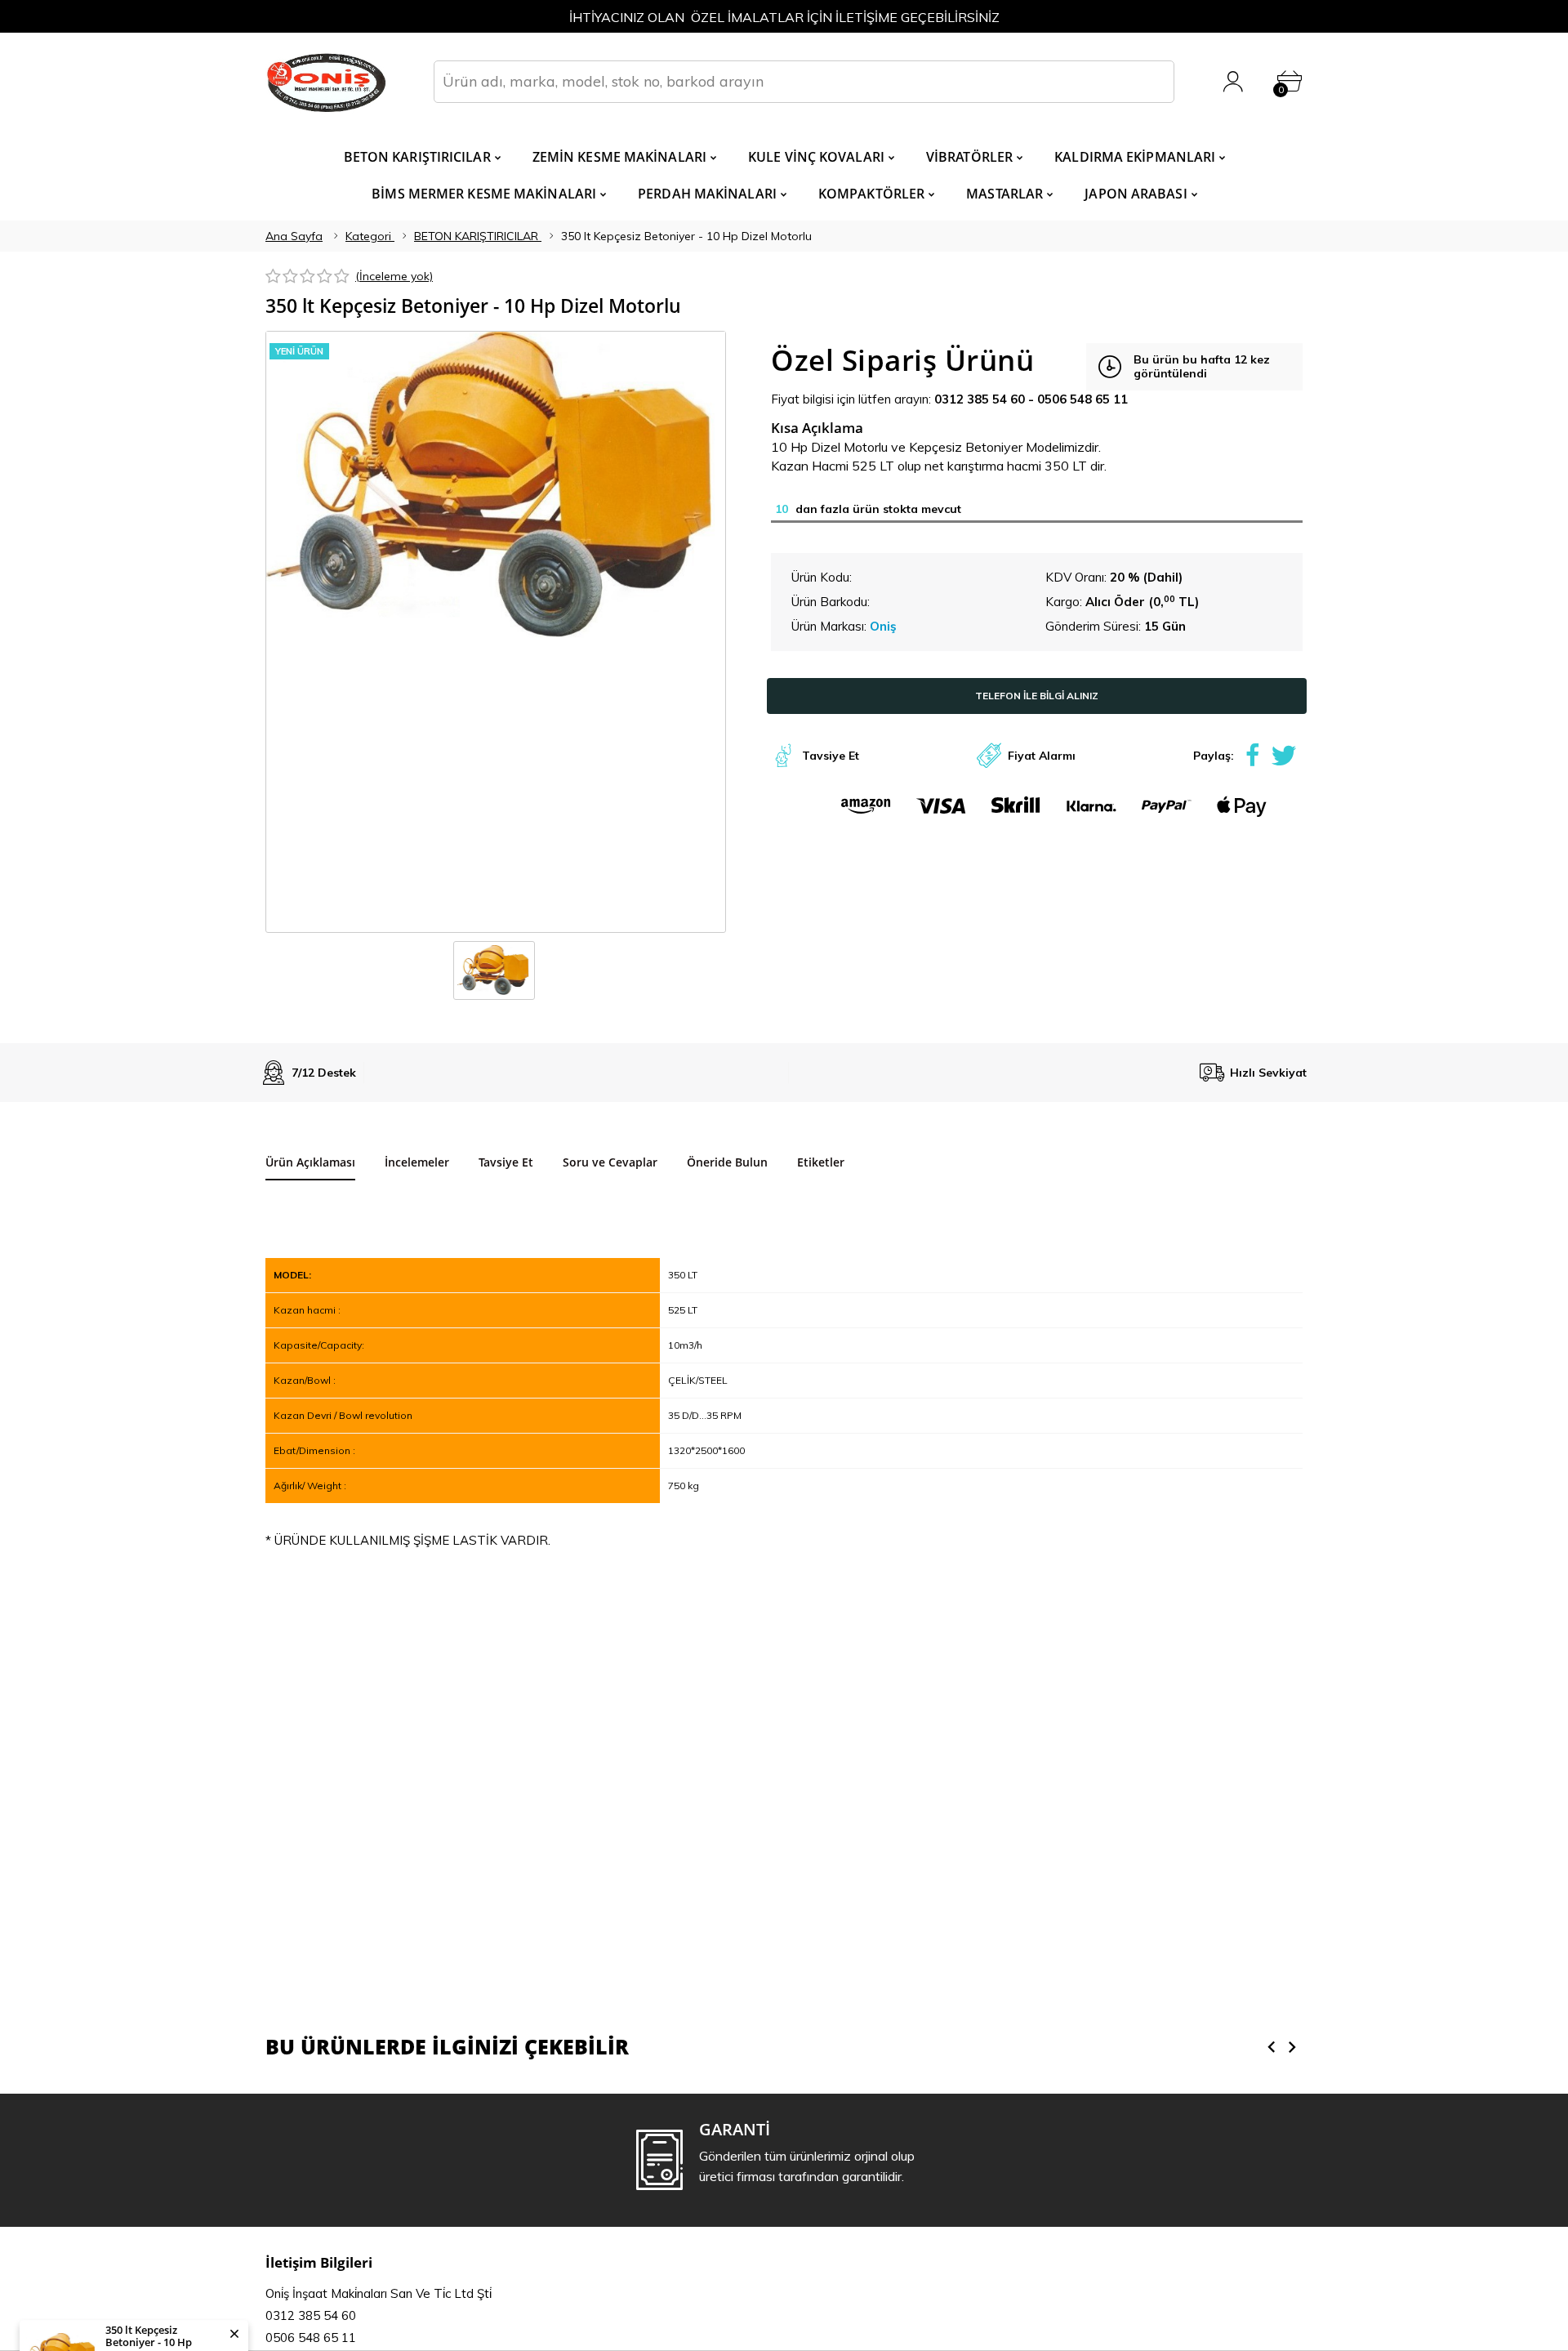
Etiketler (821, 1162)
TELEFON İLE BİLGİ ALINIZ (1037, 696)
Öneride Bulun (727, 1162)
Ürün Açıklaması (310, 1162)
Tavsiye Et (831, 756)
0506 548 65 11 (1082, 399)
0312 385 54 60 (980, 399)
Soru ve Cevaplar (610, 1162)
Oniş (883, 626)
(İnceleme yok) (394, 276)
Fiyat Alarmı (1042, 756)
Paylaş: (1214, 756)
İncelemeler (417, 1162)
